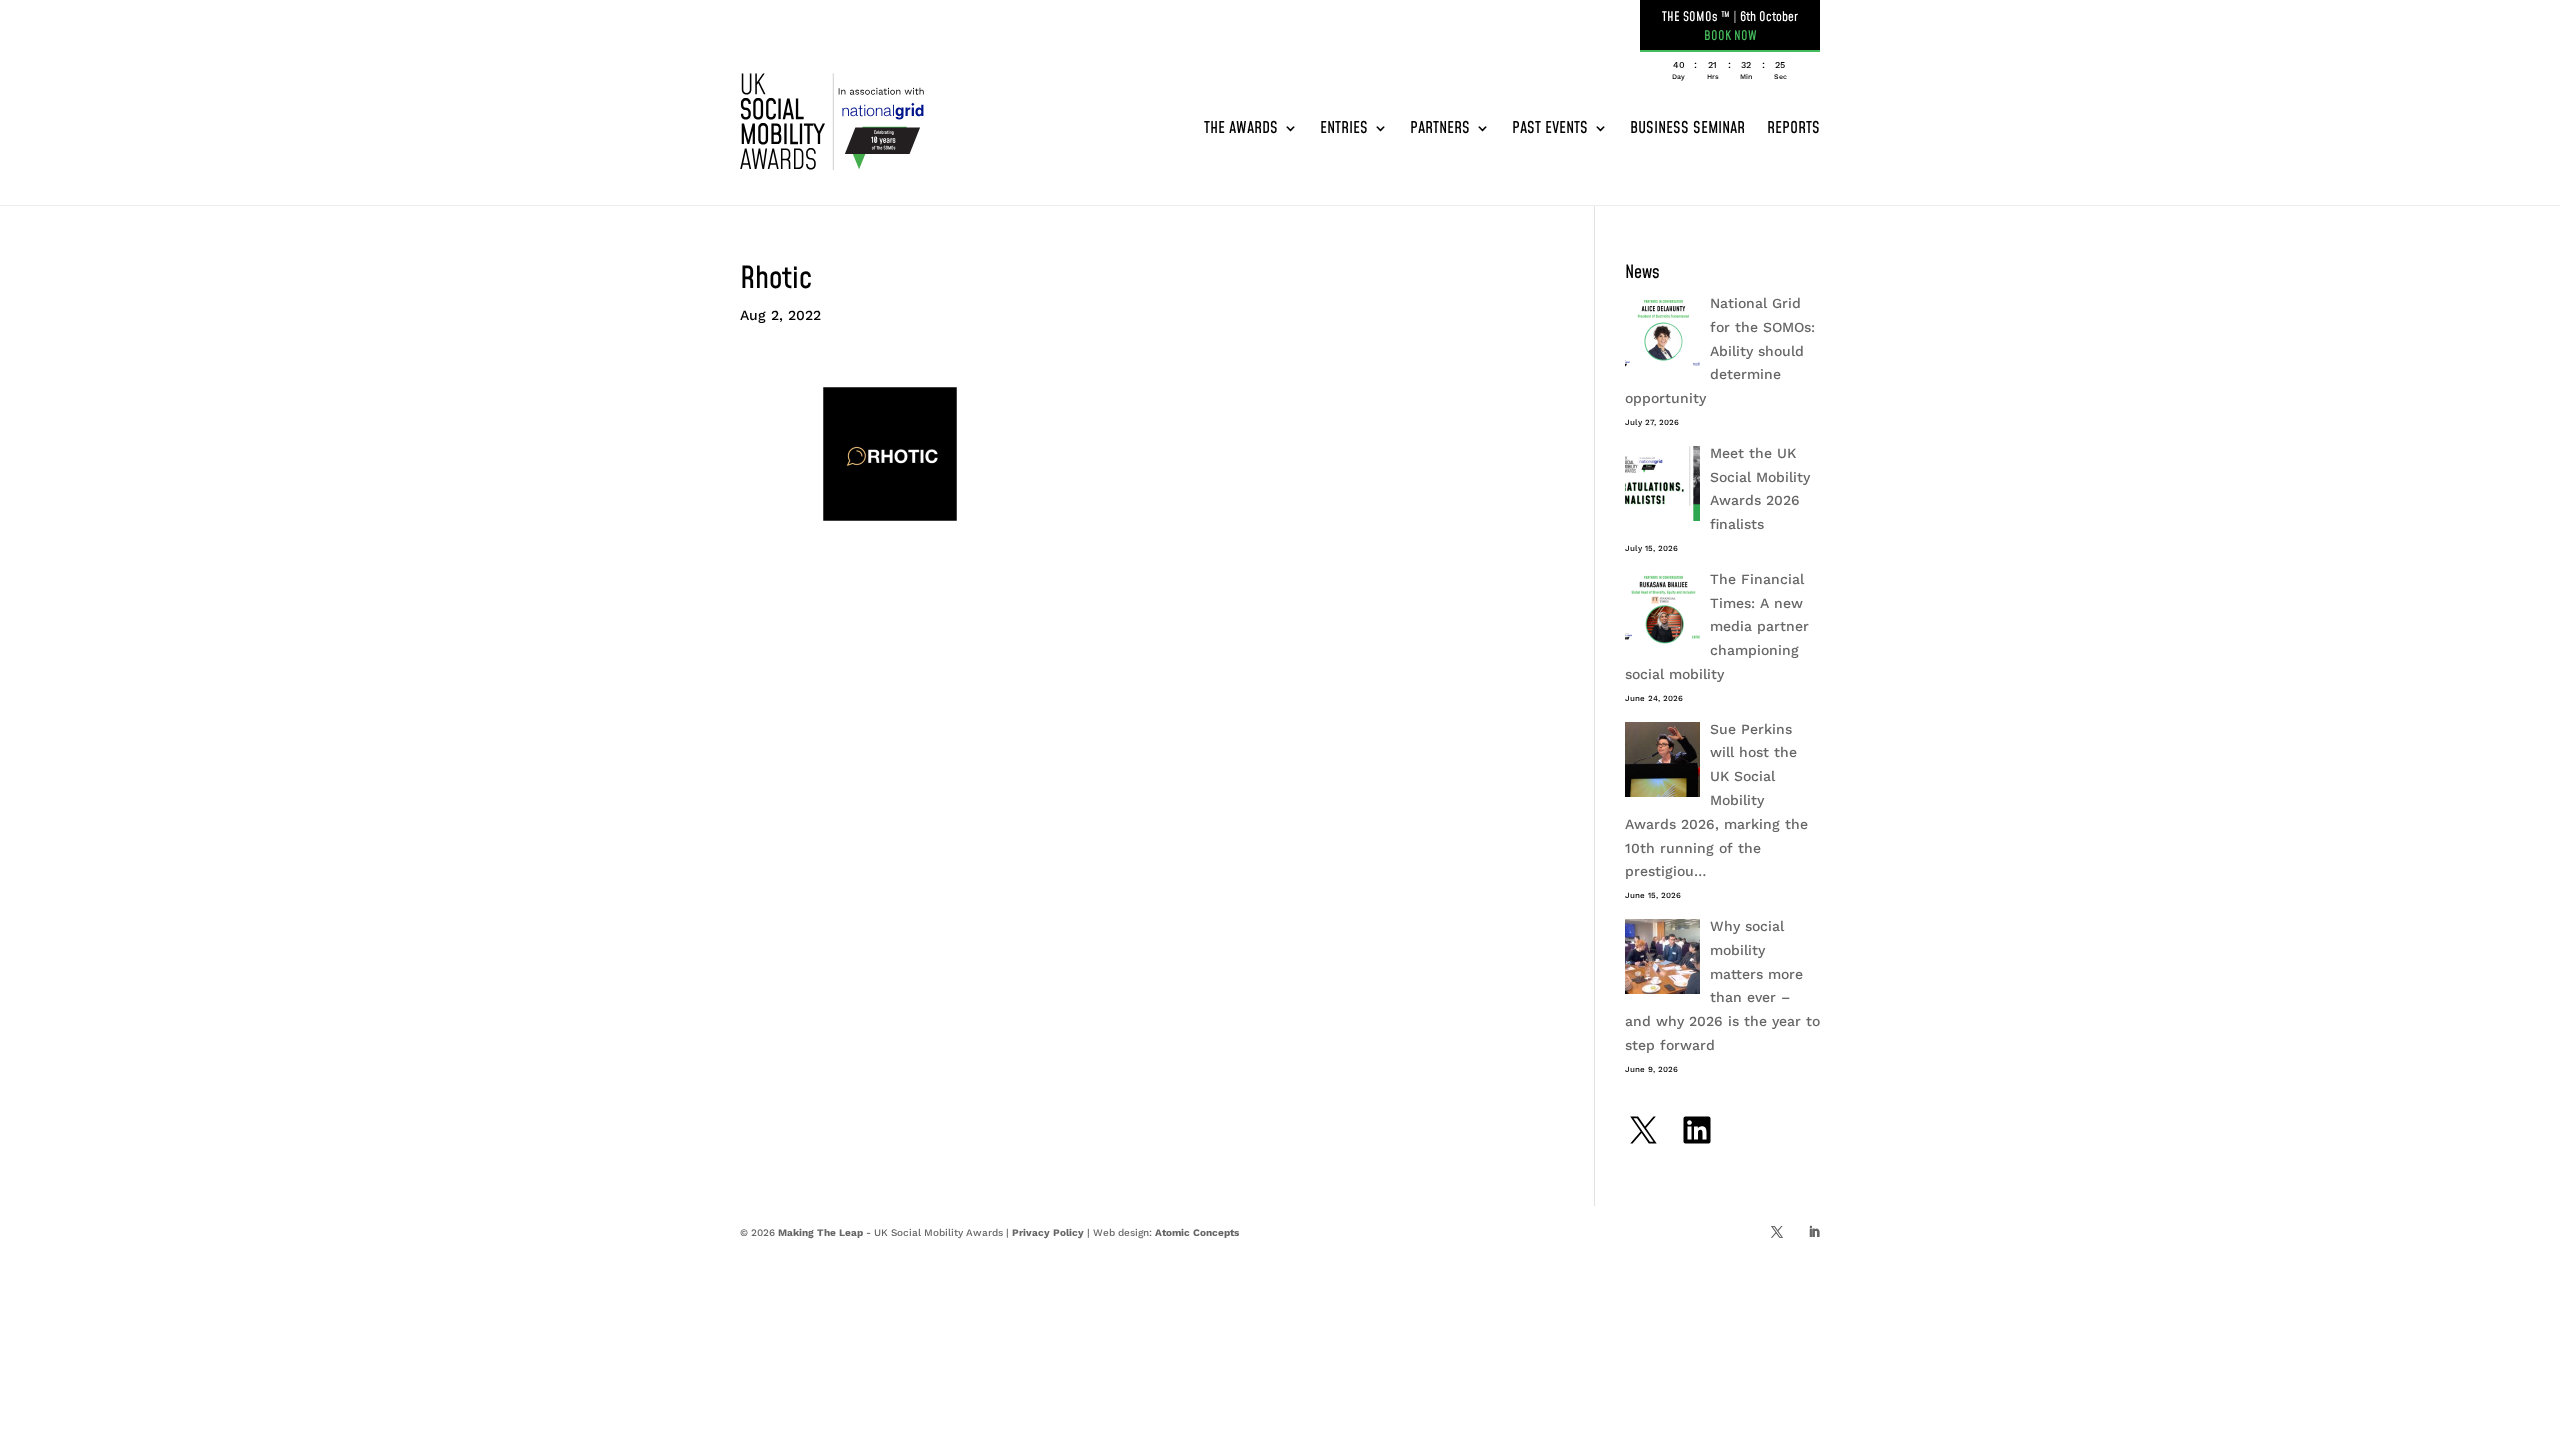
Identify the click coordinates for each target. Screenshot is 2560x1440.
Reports (1793, 128)
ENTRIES (1344, 128)
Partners (1440, 128)
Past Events (1550, 128)
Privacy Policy (1048, 1232)
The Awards (1241, 128)
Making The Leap (820, 1232)
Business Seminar (1687, 128)
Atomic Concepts (1197, 1232)
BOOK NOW (1730, 36)
